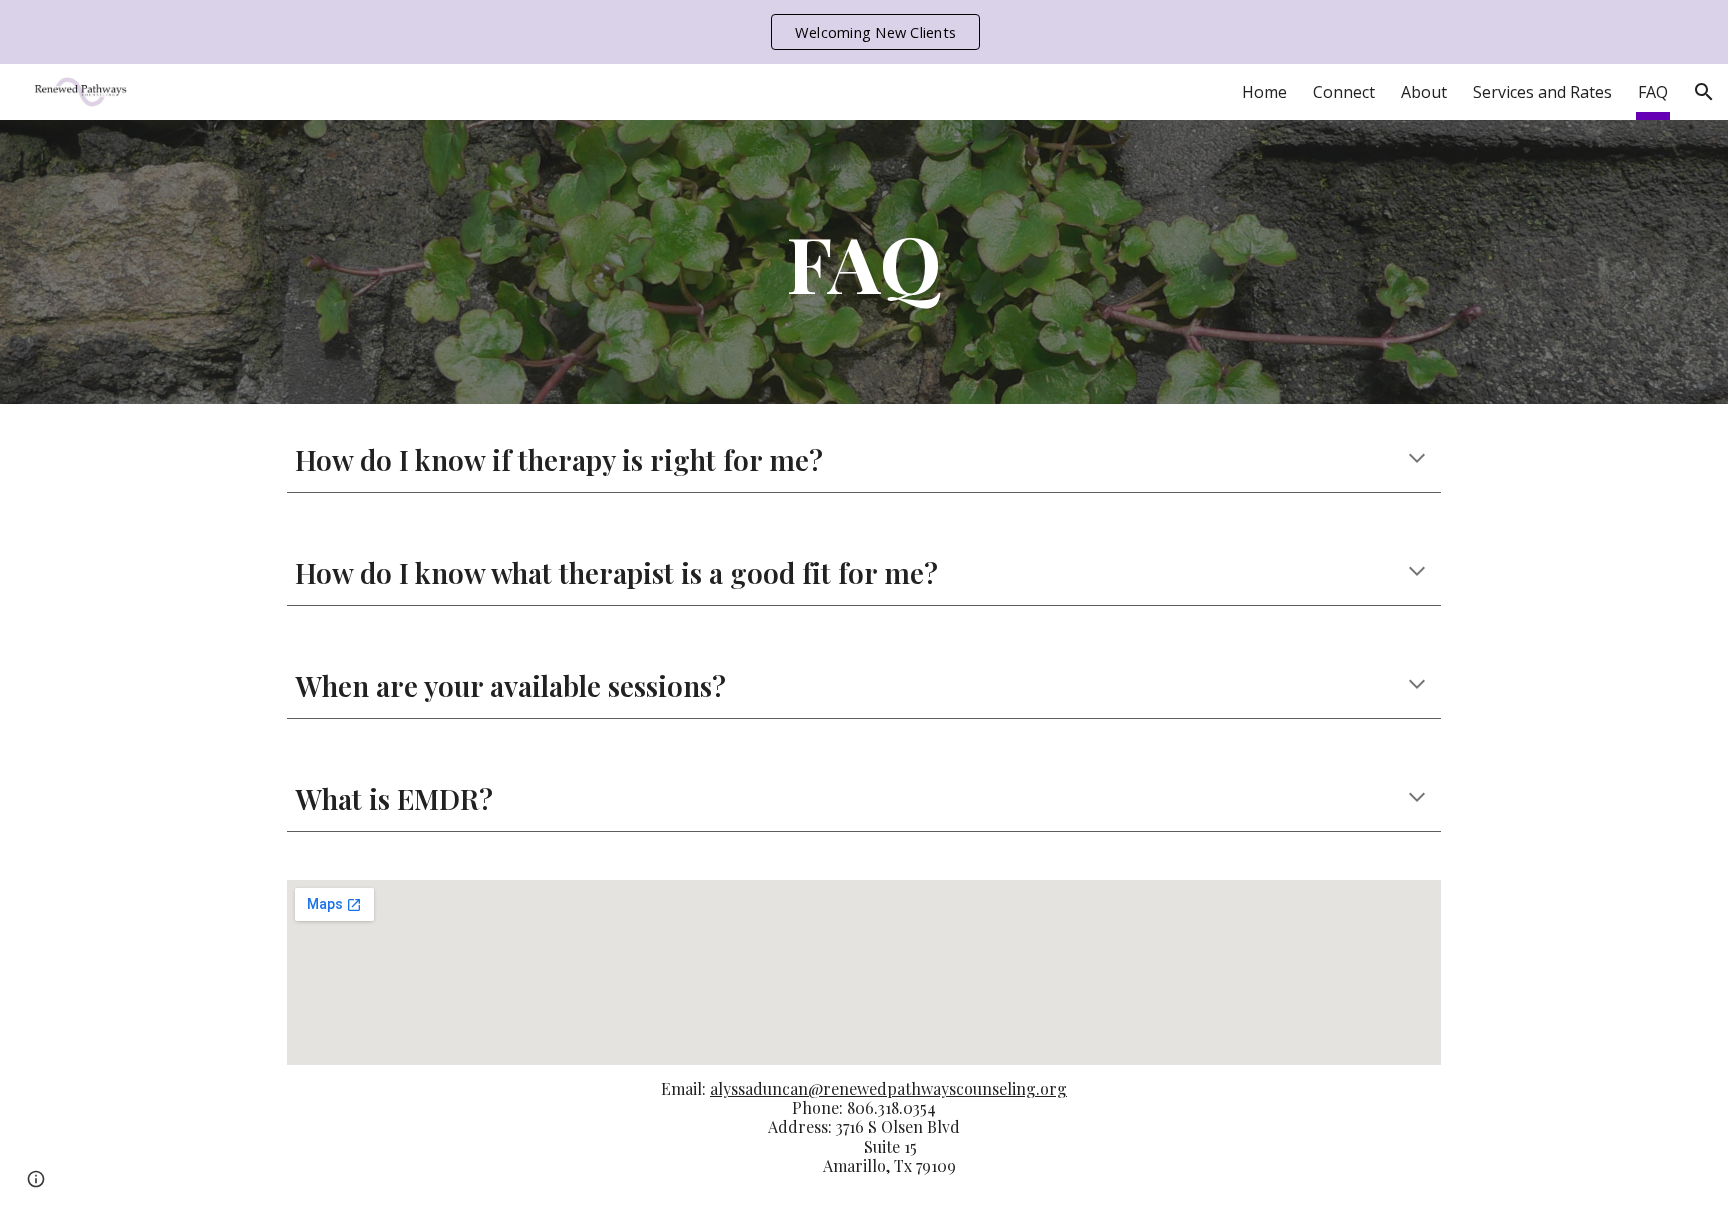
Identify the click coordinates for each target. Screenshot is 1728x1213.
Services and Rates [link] (1542, 92)
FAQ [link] (1653, 92)
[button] (1704, 92)
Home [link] (1264, 92)
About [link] (1424, 92)
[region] (864, 32)
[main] (864, 262)
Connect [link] (1344, 92)
